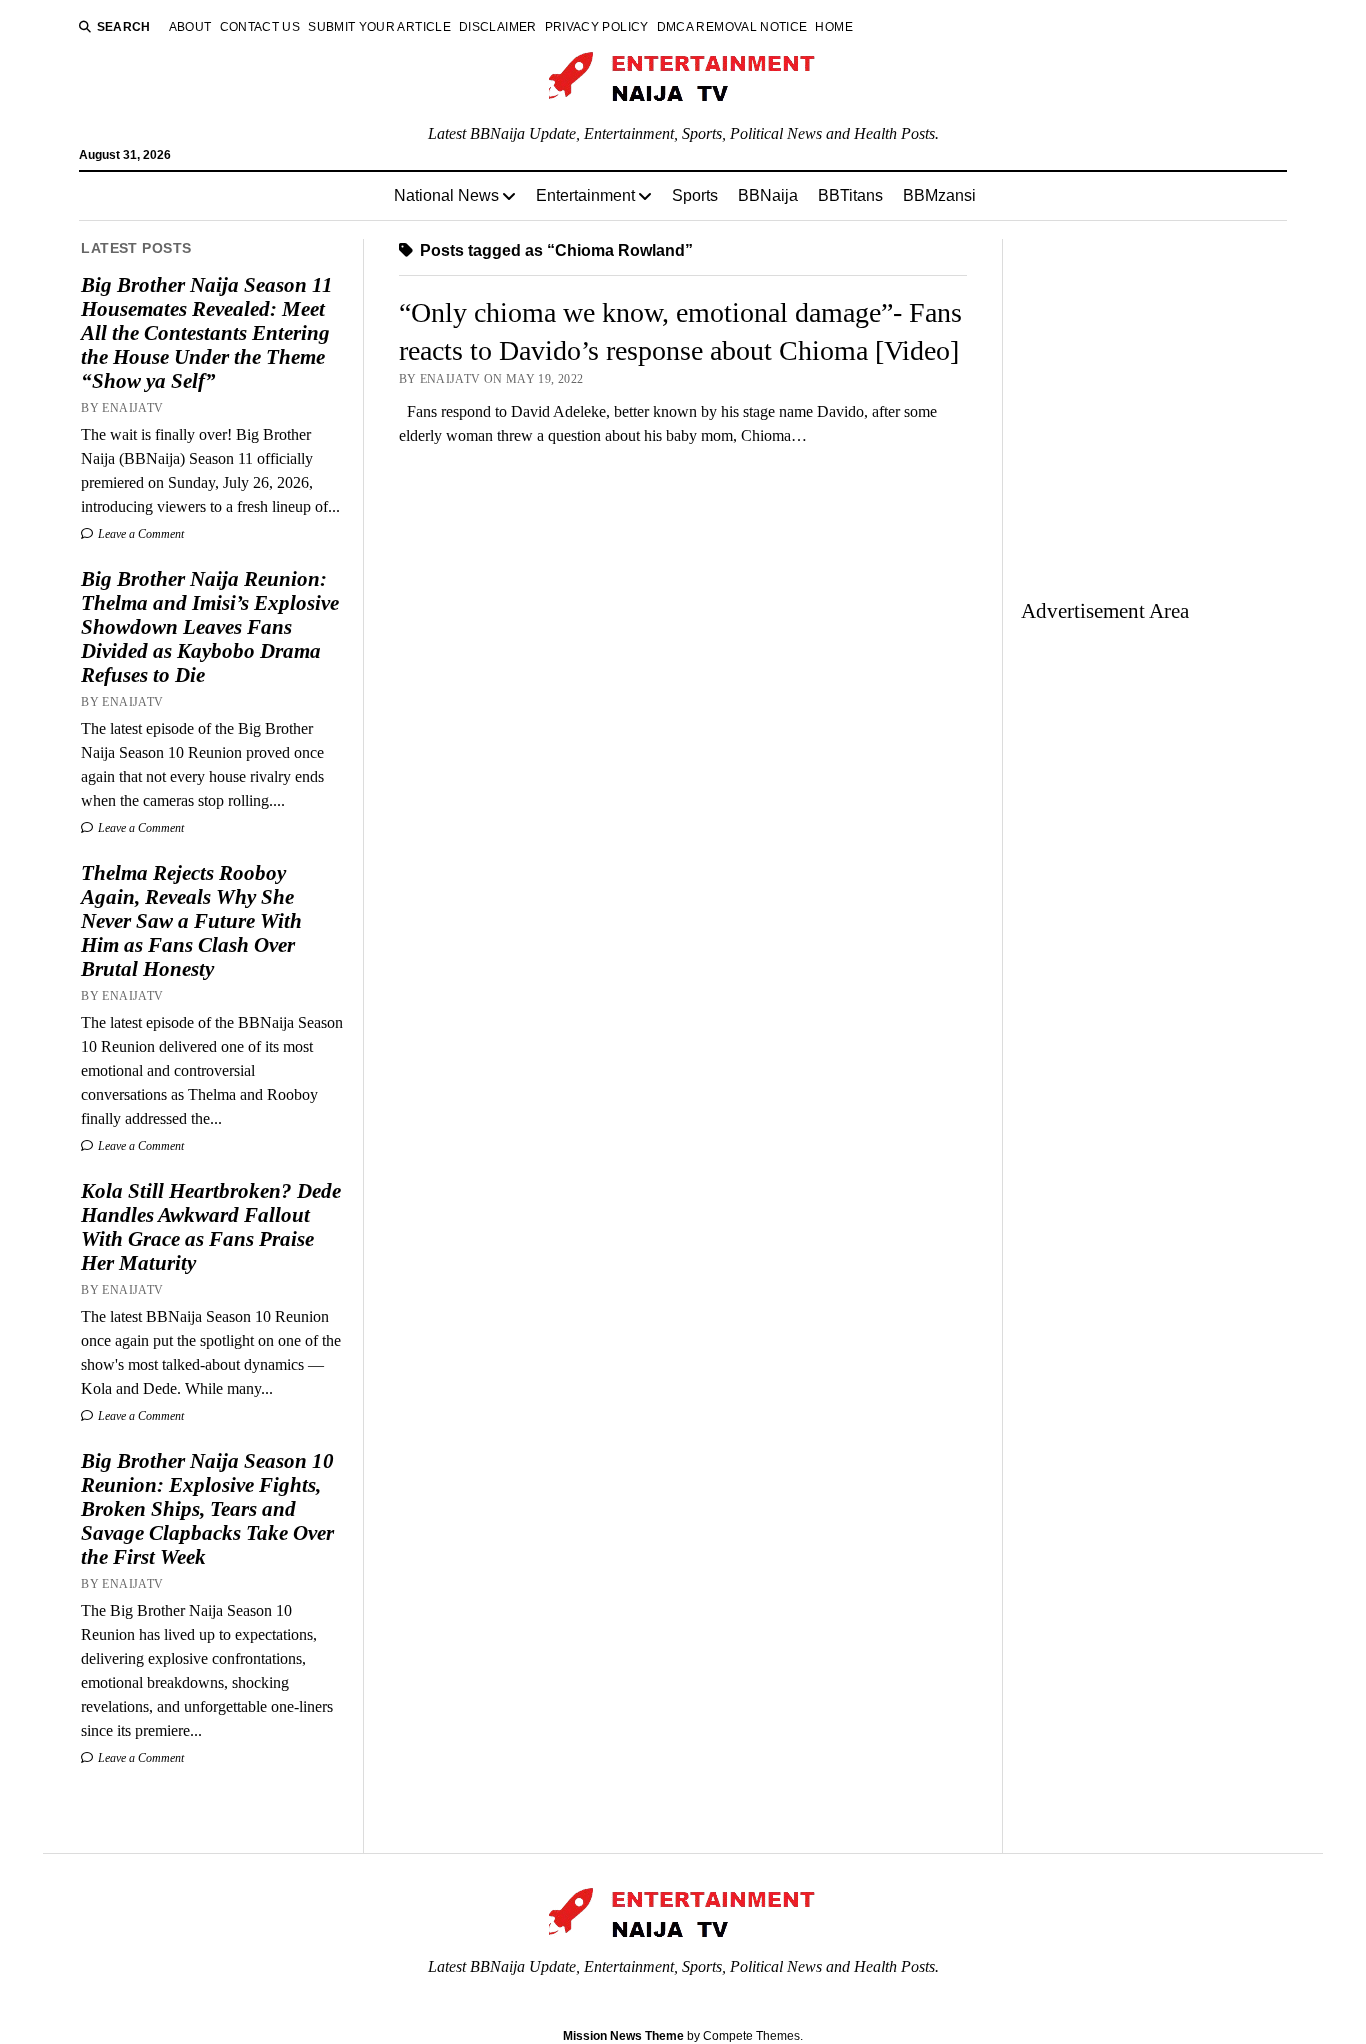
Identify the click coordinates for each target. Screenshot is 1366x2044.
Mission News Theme (623, 2036)
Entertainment (585, 195)
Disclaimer (498, 27)
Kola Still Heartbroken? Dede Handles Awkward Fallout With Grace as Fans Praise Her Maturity (211, 1227)
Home (833, 27)
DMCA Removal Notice (732, 27)
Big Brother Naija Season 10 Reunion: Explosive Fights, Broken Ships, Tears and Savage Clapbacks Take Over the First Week (207, 1509)
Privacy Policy (597, 27)
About (190, 27)
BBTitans (850, 195)
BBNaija (768, 195)
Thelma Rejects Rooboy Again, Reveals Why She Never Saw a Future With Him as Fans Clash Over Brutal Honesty (191, 921)
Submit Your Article (379, 27)
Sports (695, 195)
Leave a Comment (139, 534)
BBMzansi (939, 195)
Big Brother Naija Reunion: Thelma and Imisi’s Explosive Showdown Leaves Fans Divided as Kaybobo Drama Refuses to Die (210, 627)
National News (446, 195)
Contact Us (260, 27)
